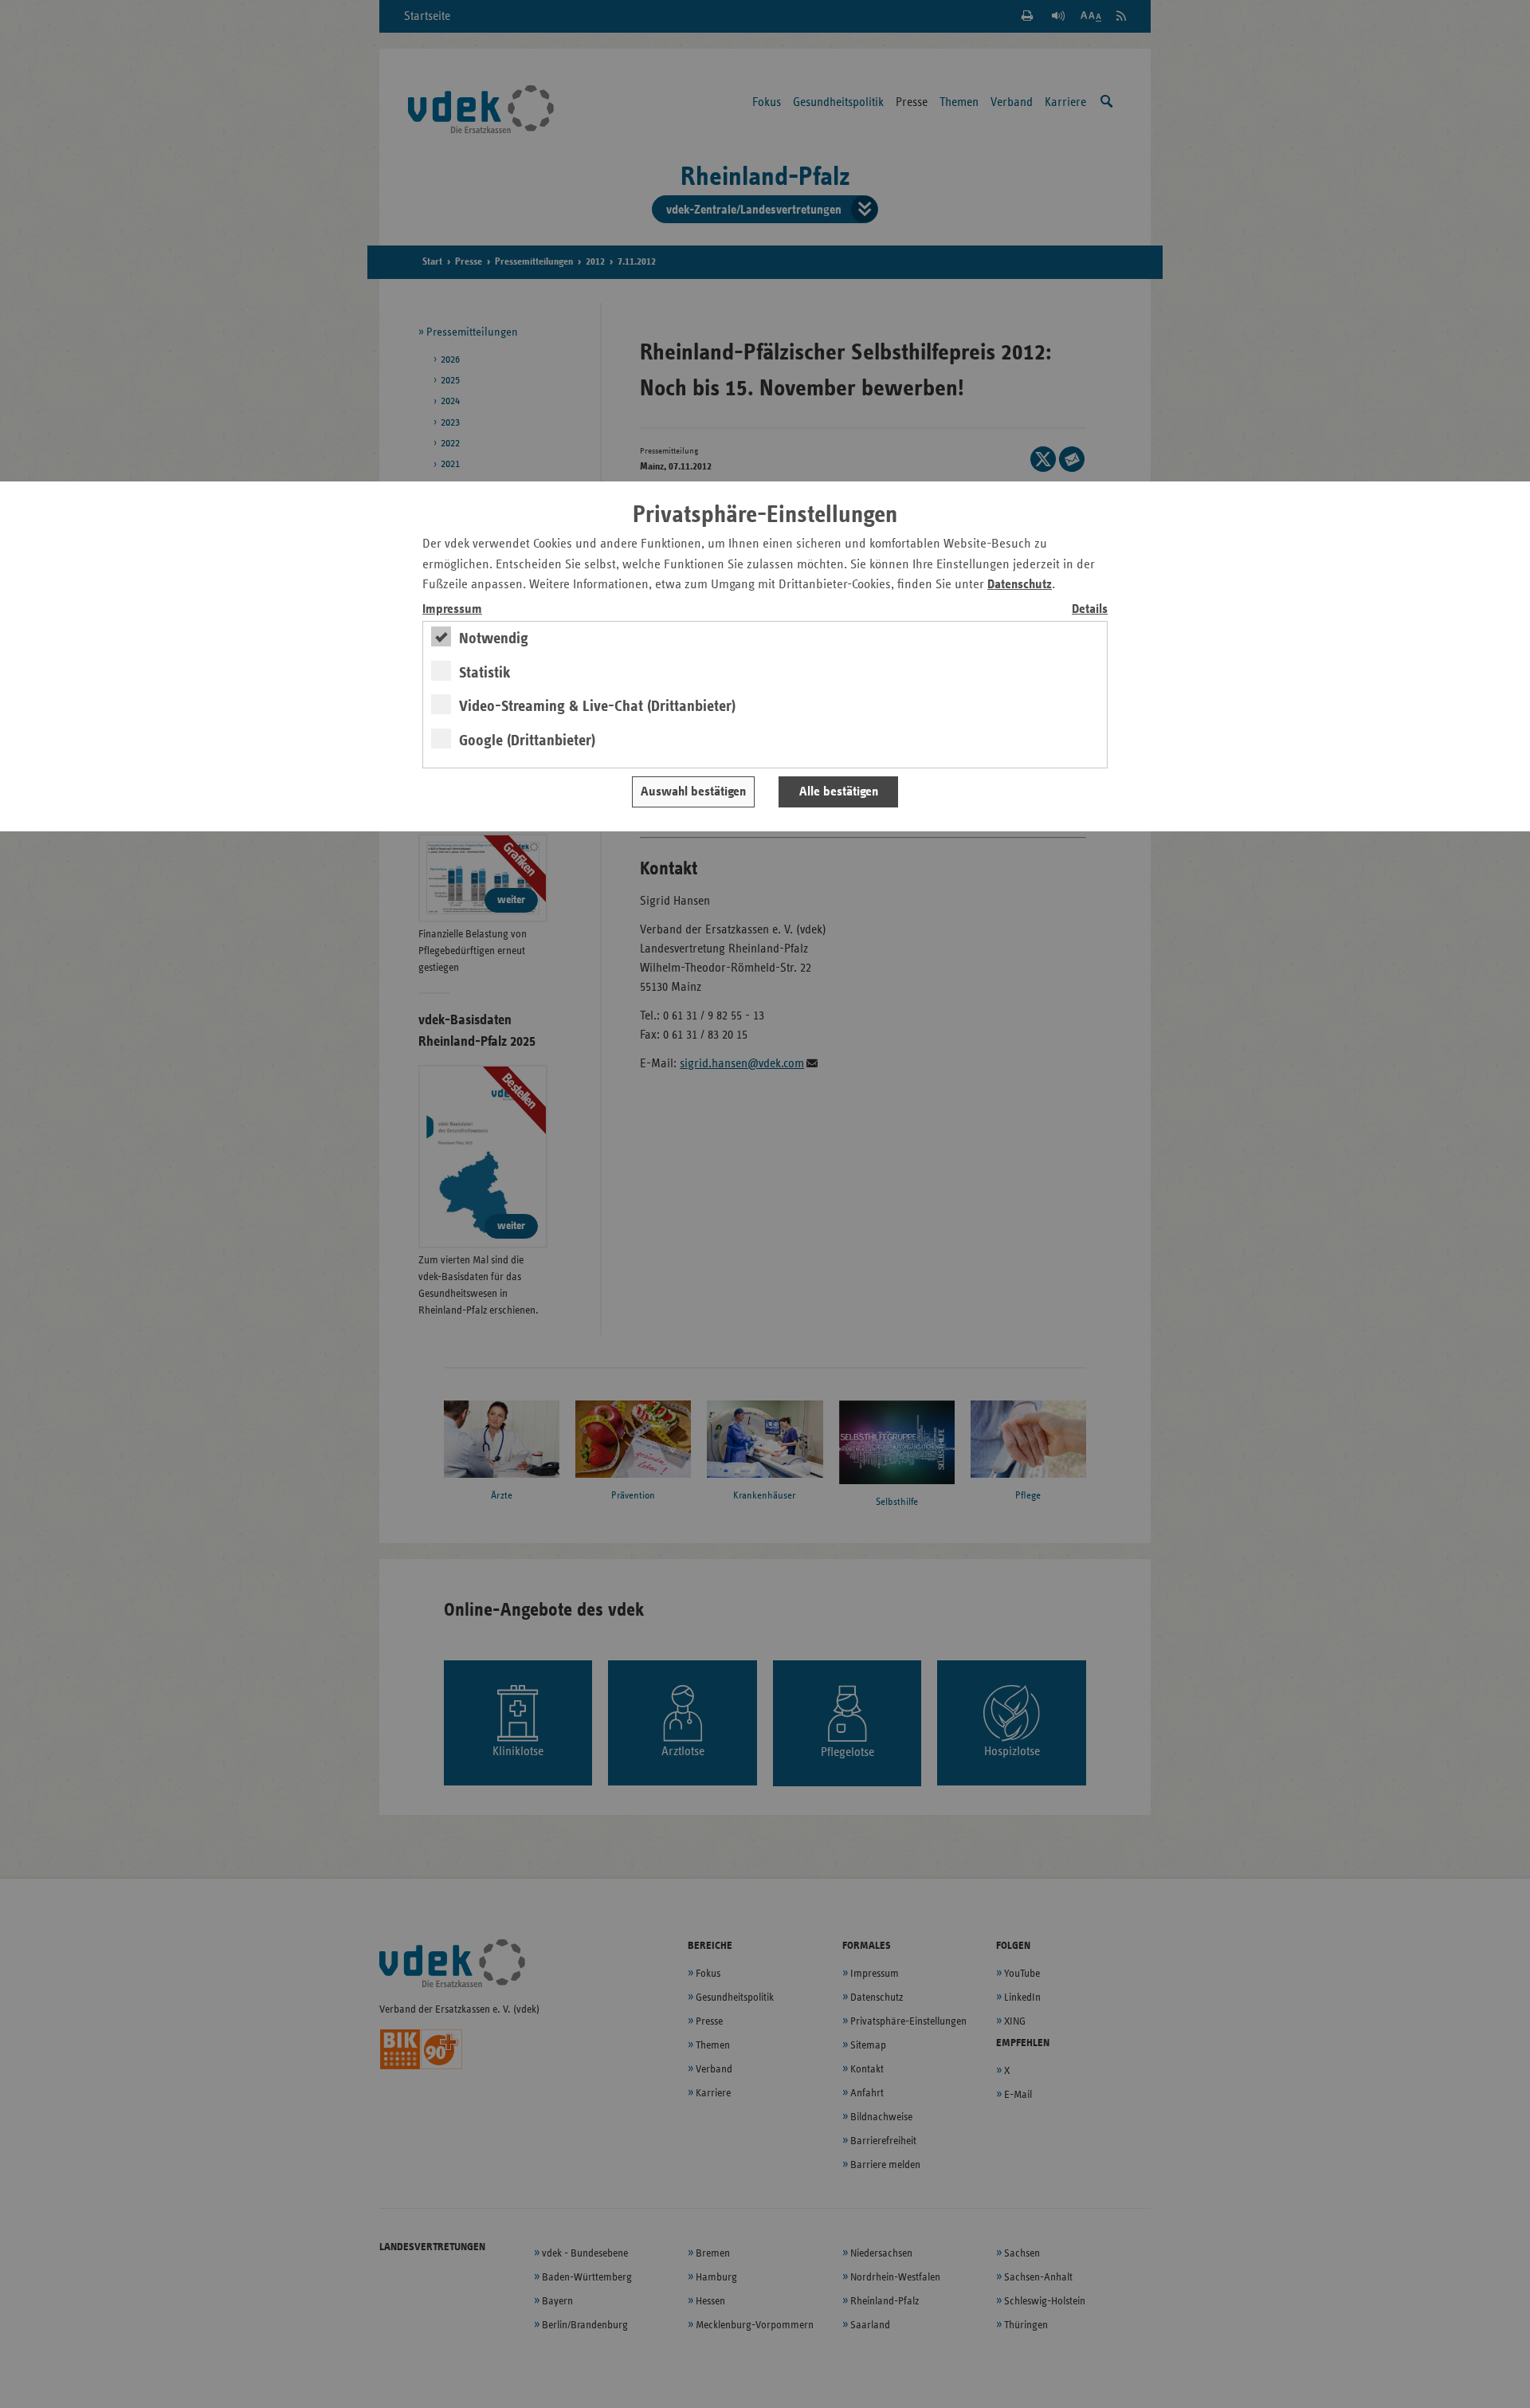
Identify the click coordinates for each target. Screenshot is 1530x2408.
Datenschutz (1020, 585)
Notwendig (494, 638)
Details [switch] (1090, 609)
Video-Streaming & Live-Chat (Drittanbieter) (597, 706)
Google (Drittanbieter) (527, 740)
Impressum (452, 609)
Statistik (485, 673)
